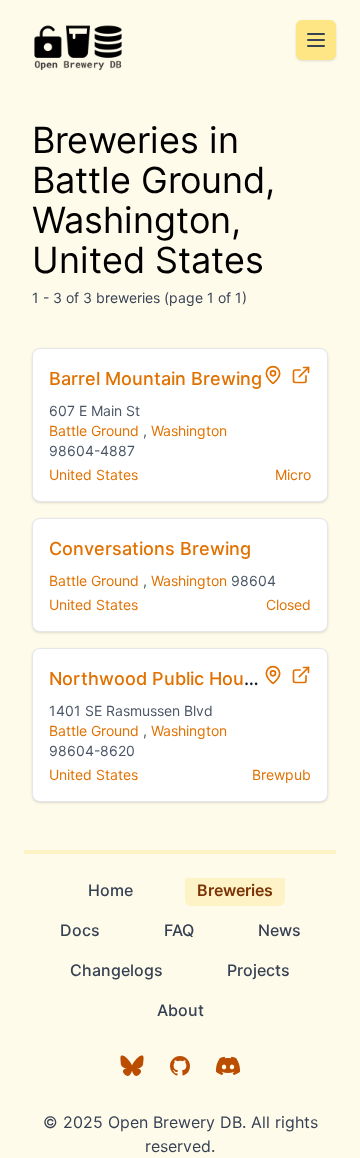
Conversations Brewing (150, 548)
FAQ (179, 930)
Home (110, 890)
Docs (80, 930)
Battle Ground (94, 430)
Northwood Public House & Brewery (204, 678)
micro (293, 474)
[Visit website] (301, 375)
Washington (189, 430)
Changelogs (116, 970)
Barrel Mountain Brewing (155, 378)
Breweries (235, 890)
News (279, 930)
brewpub (281, 774)
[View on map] (273, 375)
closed (288, 604)
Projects (258, 970)
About (180, 1010)
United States (93, 474)
